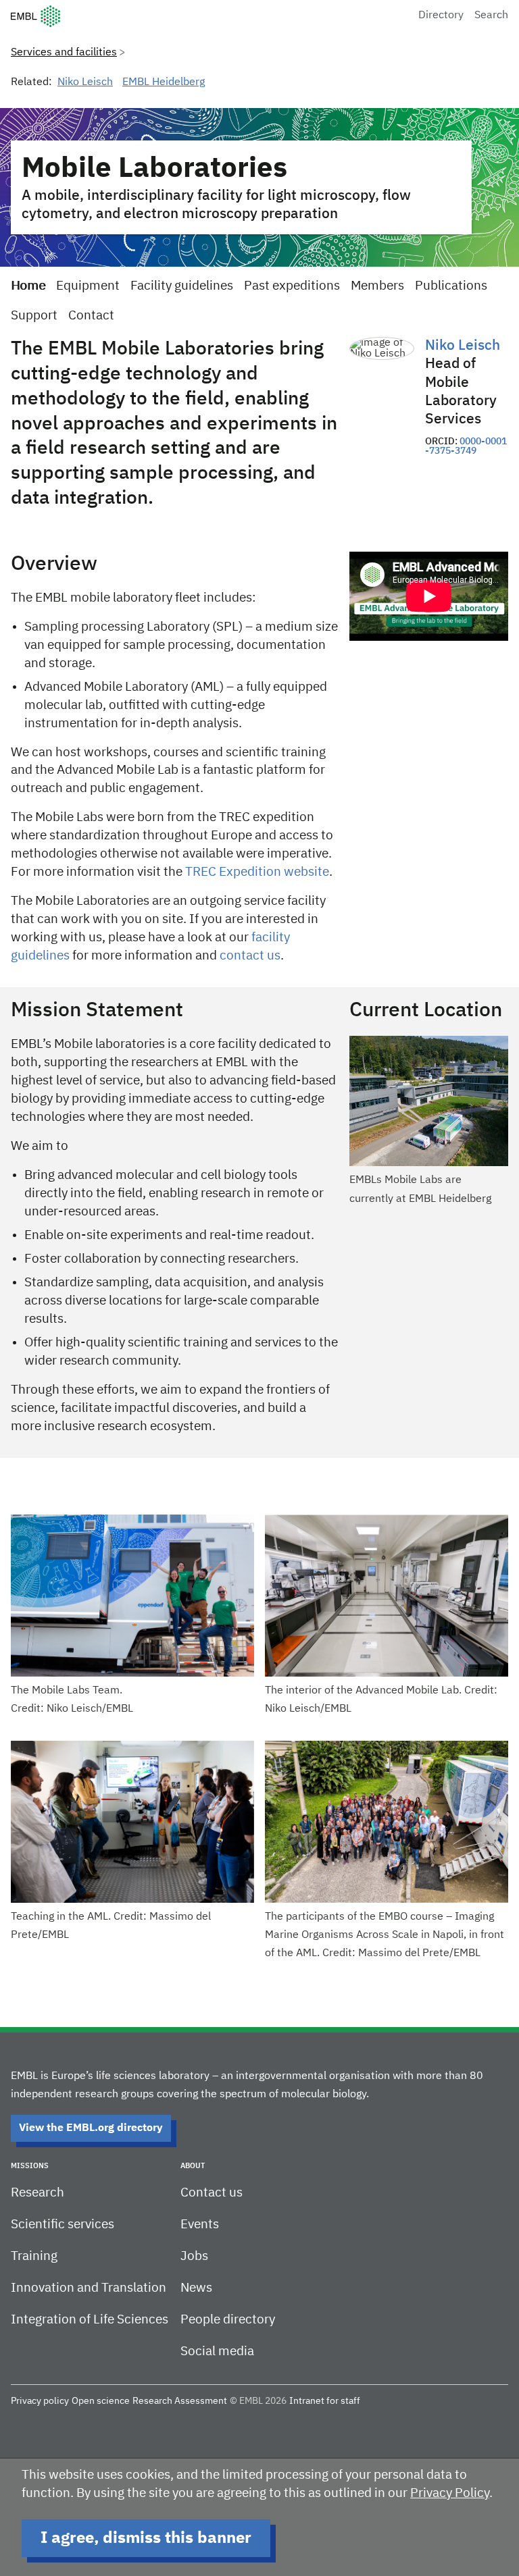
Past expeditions (292, 286)
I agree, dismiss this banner (146, 2538)
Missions (30, 2166)
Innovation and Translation (89, 2288)
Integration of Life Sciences (90, 2320)
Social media (217, 2351)
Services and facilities (64, 53)
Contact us (212, 2193)
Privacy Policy (450, 2493)
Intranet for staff (325, 2401)
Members (377, 286)
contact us (250, 956)
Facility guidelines (182, 286)
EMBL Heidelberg (164, 82)
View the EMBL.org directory (91, 2128)
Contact (91, 316)
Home (28, 286)
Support (34, 316)
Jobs (194, 2256)
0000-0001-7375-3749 (466, 446)
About (193, 2166)
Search (491, 16)
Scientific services (63, 2225)
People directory (228, 2320)
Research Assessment (180, 2401)
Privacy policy (40, 2401)
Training (34, 2256)
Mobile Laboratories (154, 169)
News (196, 2288)
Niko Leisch (85, 82)
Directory (441, 16)
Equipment (88, 286)
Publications (451, 286)
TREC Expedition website (257, 872)
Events (200, 2225)
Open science (101, 2401)
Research (38, 2193)
